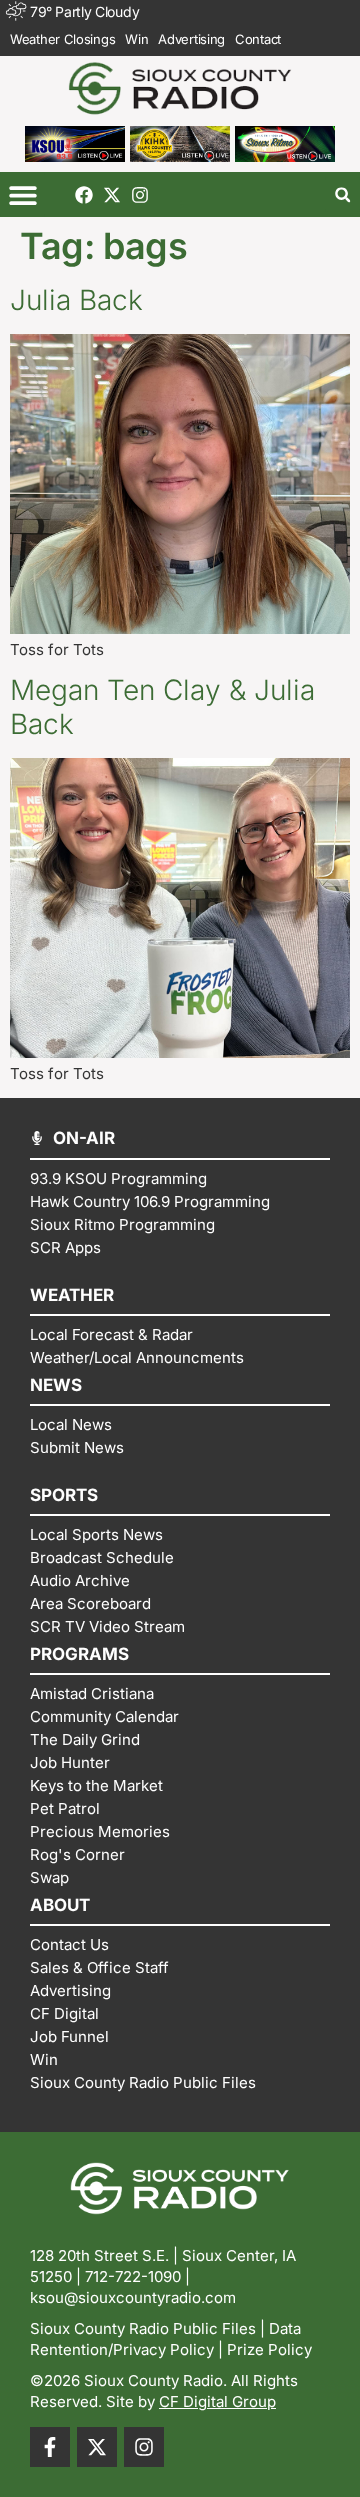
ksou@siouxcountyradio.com (133, 2297)
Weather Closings (62, 39)
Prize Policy (269, 2349)
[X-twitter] (112, 195)
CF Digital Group (217, 2401)
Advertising (191, 39)
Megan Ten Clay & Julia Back (162, 707)
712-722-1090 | (137, 2276)
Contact (258, 39)
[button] (22, 194)
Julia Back (76, 300)
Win (136, 39)
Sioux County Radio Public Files (143, 2328)
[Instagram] (140, 195)
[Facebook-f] (50, 2447)
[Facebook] (84, 195)
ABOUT (60, 1905)
